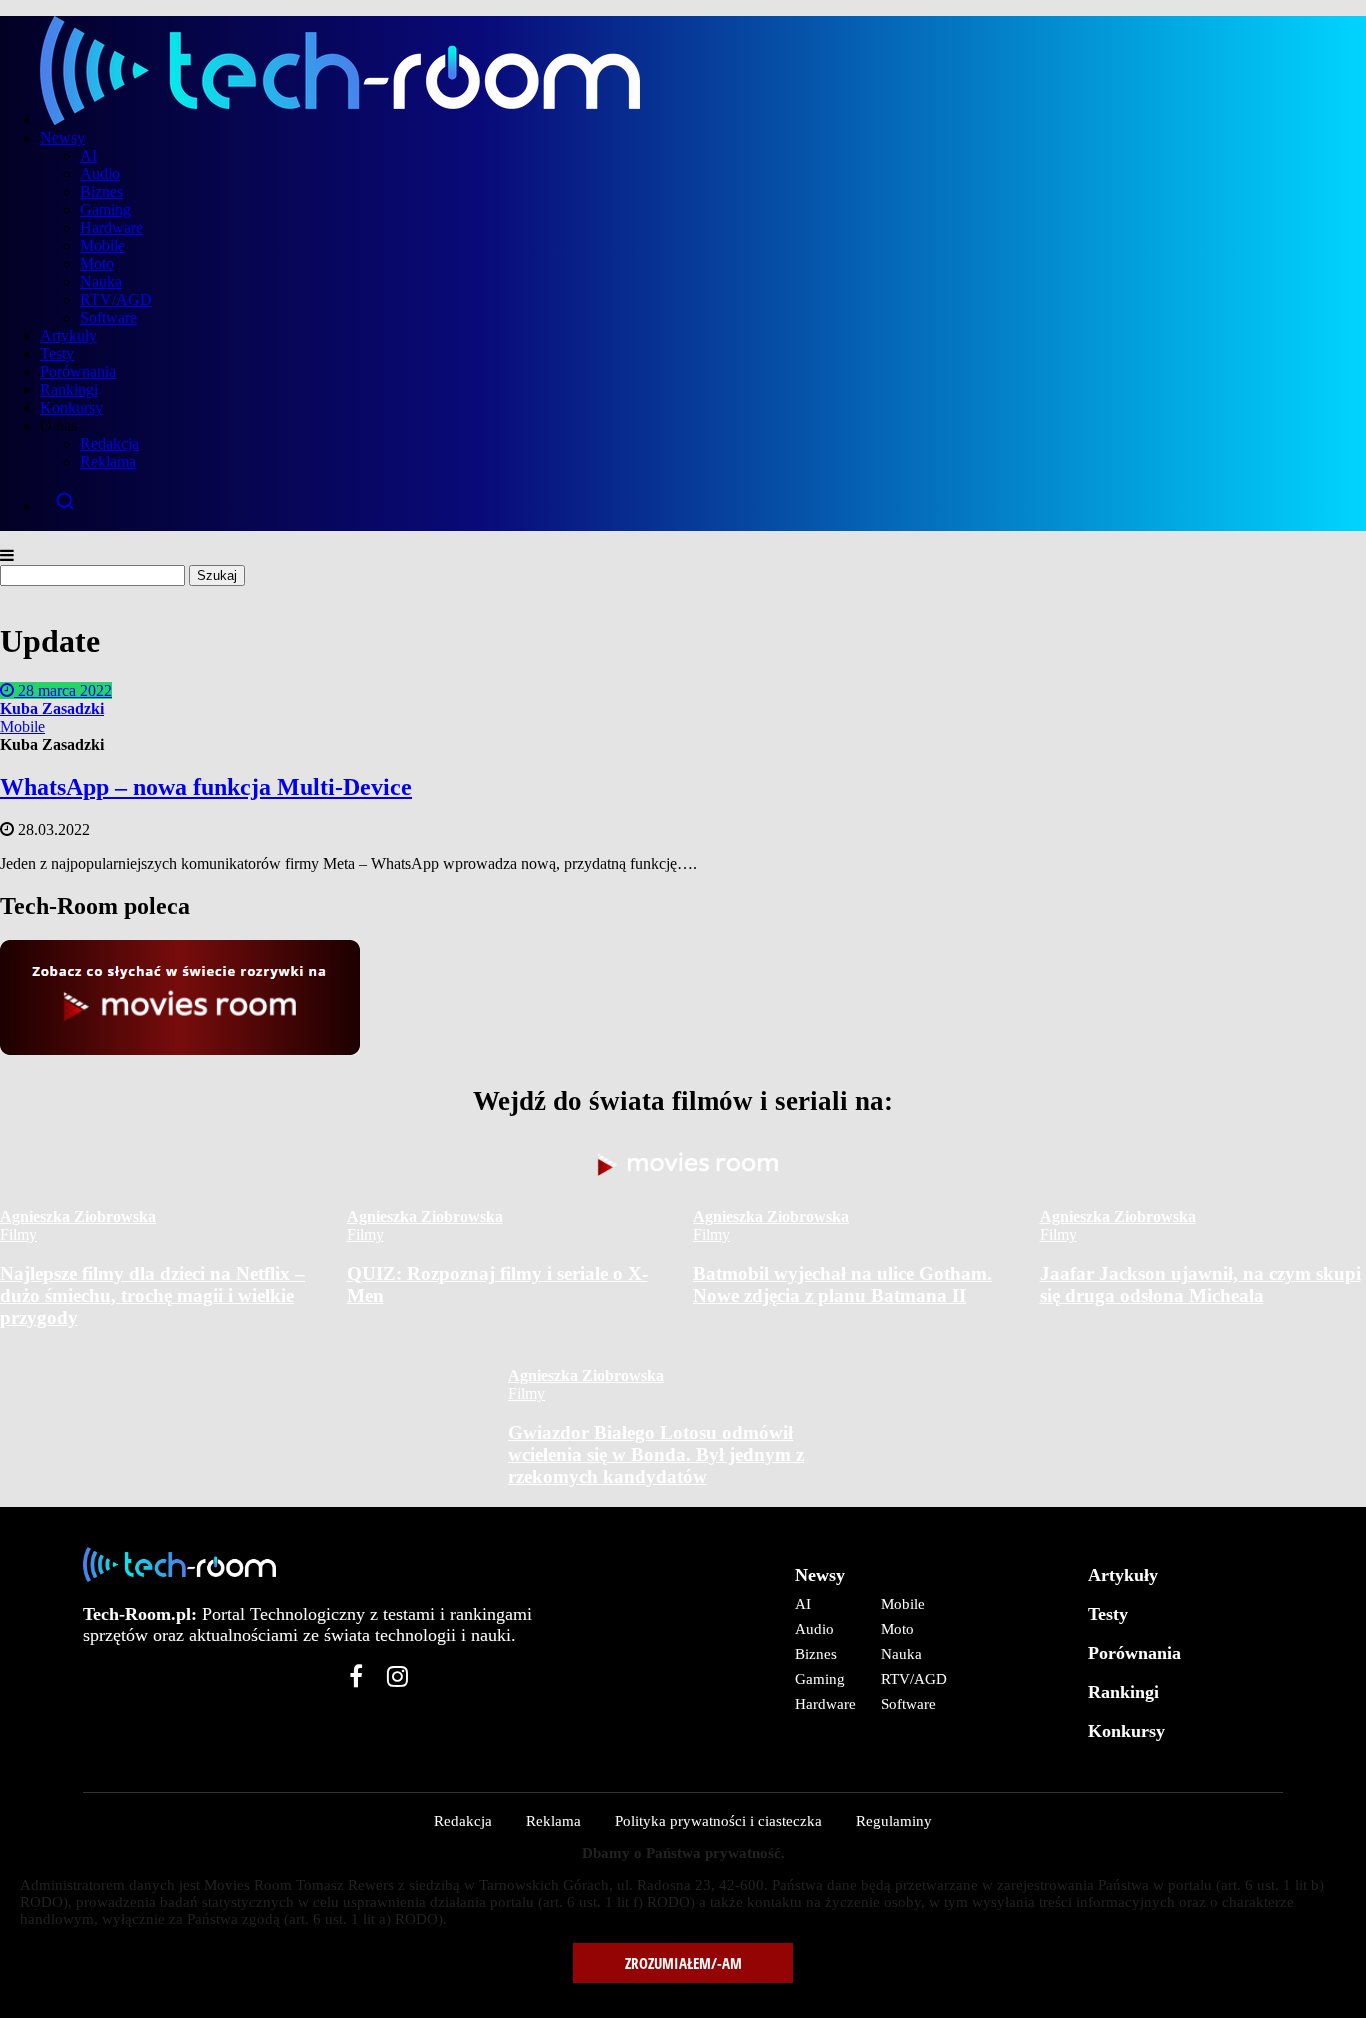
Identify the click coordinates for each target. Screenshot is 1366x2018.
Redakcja (109, 443)
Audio (100, 173)
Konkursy (71, 407)
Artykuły (68, 335)
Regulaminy (894, 1821)
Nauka (101, 281)
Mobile (102, 245)
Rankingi (69, 389)
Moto (97, 263)
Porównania (78, 371)
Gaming (105, 209)
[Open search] (703, 501)
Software (108, 317)
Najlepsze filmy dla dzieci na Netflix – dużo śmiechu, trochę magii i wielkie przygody (152, 1295)
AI (88, 155)
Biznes (101, 191)
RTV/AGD (116, 299)
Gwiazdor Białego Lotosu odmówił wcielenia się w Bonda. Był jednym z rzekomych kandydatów (656, 1454)
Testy (57, 353)
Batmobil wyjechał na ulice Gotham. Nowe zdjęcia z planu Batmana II (842, 1284)
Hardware (111, 227)
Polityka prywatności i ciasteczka (718, 1821)
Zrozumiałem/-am (683, 1963)
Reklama (108, 461)
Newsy (62, 137)
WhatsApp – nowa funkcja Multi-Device (206, 787)
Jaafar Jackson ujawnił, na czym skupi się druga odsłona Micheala (1200, 1284)
